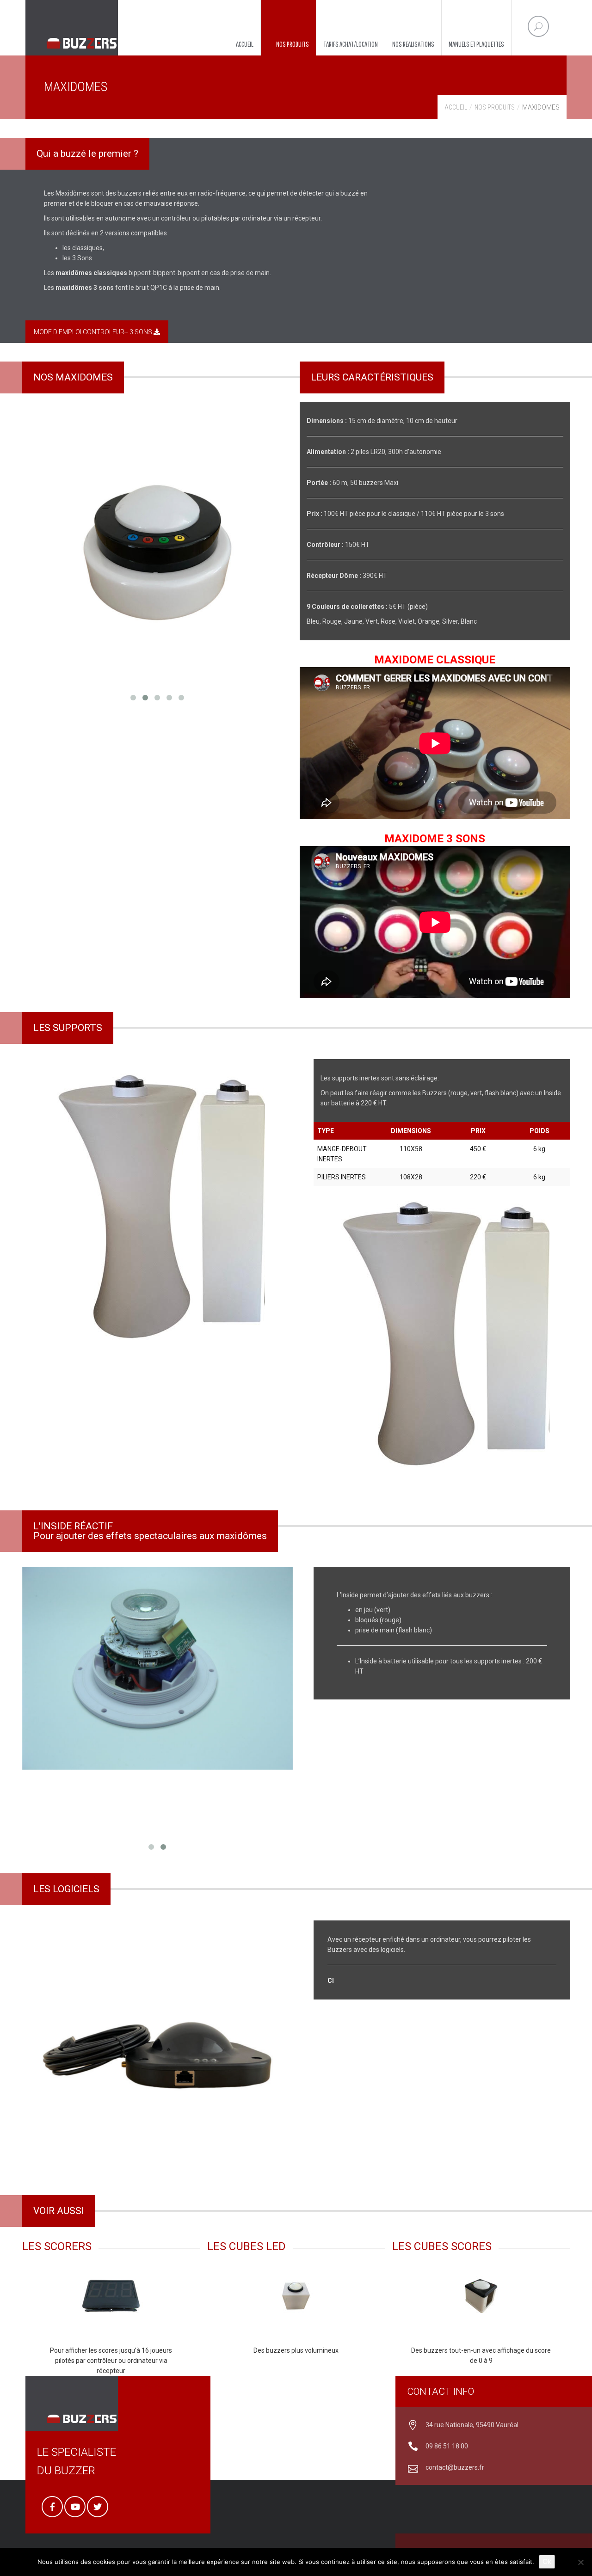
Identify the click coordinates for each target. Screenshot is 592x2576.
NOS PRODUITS (293, 44)
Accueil (456, 107)
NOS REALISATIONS (413, 44)
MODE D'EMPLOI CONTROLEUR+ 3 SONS (94, 332)
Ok (547, 2561)
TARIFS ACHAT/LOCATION (351, 44)
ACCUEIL (245, 44)
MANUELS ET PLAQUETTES (476, 44)
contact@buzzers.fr (455, 2467)
